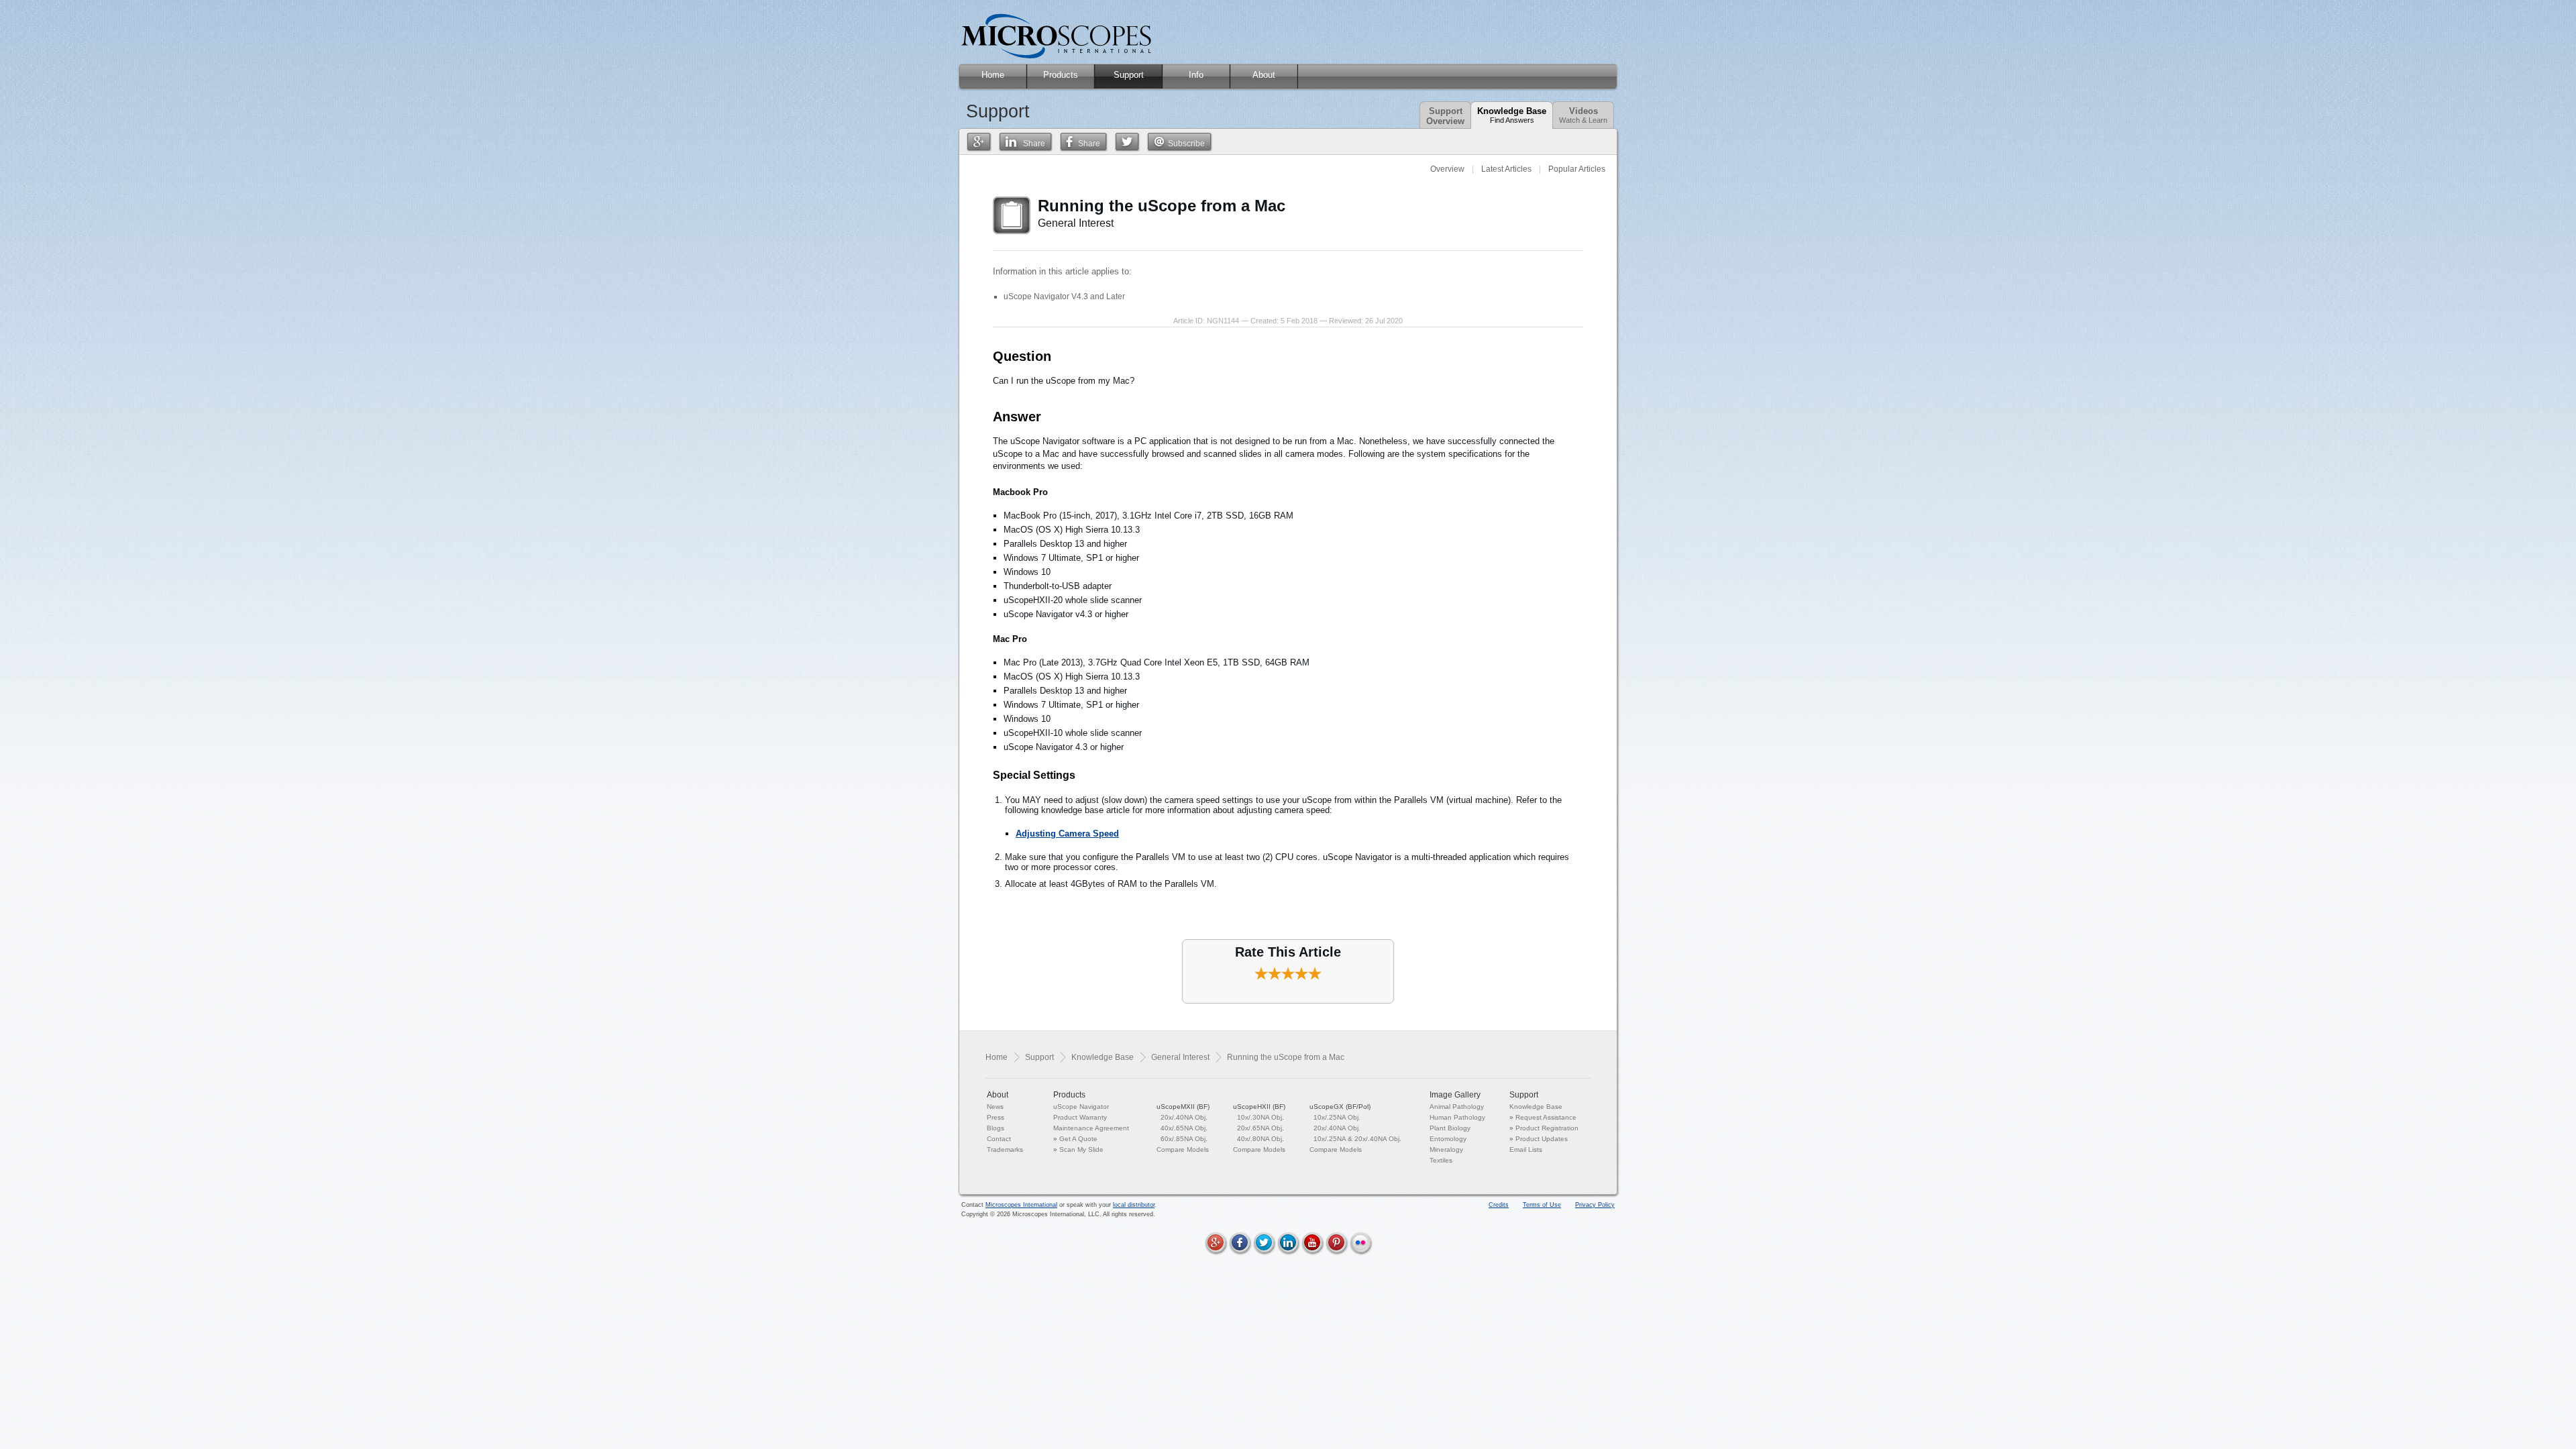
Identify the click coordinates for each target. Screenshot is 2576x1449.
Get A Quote (1078, 1139)
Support (1039, 1057)
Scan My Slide (1081, 1149)
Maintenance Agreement (1091, 1128)
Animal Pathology (1457, 1107)
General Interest (1180, 1057)
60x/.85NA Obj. (1184, 1139)
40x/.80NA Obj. (1260, 1139)
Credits (1499, 1205)
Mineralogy (1446, 1149)
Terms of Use (1542, 1205)
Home (997, 1057)
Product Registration (1547, 1128)
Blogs (996, 1128)
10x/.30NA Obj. (1260, 1117)
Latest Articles (1506, 169)
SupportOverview (1445, 116)
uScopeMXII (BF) (1183, 1107)
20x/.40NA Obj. (1184, 1117)
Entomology (1448, 1139)
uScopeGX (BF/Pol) (1340, 1107)
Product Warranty (1080, 1117)
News (995, 1107)
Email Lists (1526, 1149)
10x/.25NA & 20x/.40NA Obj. (1357, 1139)
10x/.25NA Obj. (1337, 1117)
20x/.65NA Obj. (1260, 1128)
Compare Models (1183, 1149)
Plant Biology (1450, 1128)
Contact (999, 1139)
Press (996, 1117)
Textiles (1441, 1160)
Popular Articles (1577, 169)
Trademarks (1005, 1149)
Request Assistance (1546, 1117)
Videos (1583, 115)
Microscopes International (1021, 1205)
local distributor (1134, 1205)
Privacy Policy (1595, 1205)
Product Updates (1542, 1139)
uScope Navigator (1081, 1107)
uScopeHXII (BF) (1259, 1107)
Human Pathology (1457, 1117)
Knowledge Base (1512, 115)
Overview (1447, 169)
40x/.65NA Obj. (1184, 1128)
